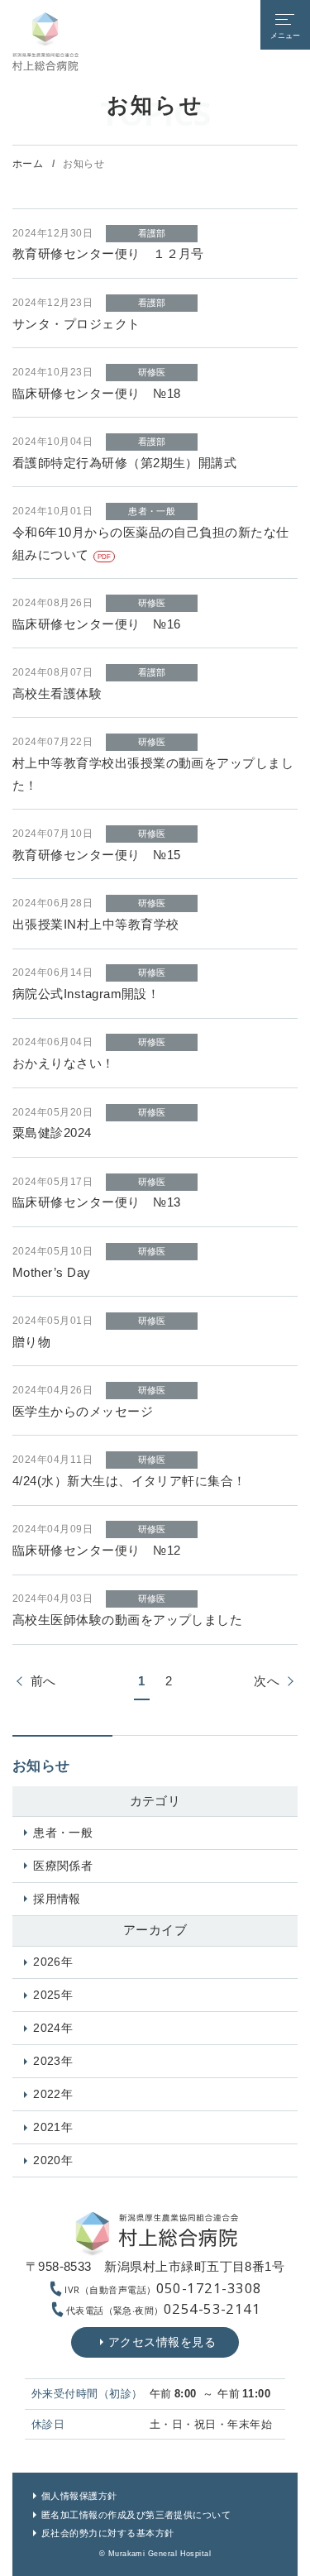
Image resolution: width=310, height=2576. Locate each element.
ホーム (28, 164)
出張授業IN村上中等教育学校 (96, 925)
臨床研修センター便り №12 (97, 1551)
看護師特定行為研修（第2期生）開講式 (131, 463)
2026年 (53, 1962)
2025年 (53, 1995)
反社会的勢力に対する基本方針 (108, 2533)
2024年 (53, 2028)
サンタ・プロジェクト (76, 324)
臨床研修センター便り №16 (97, 624)
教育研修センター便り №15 (97, 855)
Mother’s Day (52, 1273)
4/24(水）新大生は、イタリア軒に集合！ (129, 1481)
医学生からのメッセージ (83, 1412)
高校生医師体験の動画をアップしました (127, 1620)
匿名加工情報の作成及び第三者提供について (136, 2515)
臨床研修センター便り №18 (97, 394)
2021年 (53, 2127)
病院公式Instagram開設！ (86, 994)
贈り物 (31, 1342)
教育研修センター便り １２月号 (108, 254)
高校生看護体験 (57, 694)
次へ (267, 1681)
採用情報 (57, 1899)
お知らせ (41, 1766)
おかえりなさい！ (64, 1063)
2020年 (53, 2160)
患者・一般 (63, 1833)
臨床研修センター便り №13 (97, 1202)
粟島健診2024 (52, 1133)
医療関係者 (63, 1866)
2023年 (53, 2061)
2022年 (53, 2094)
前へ (43, 1681)
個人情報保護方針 (79, 2496)
